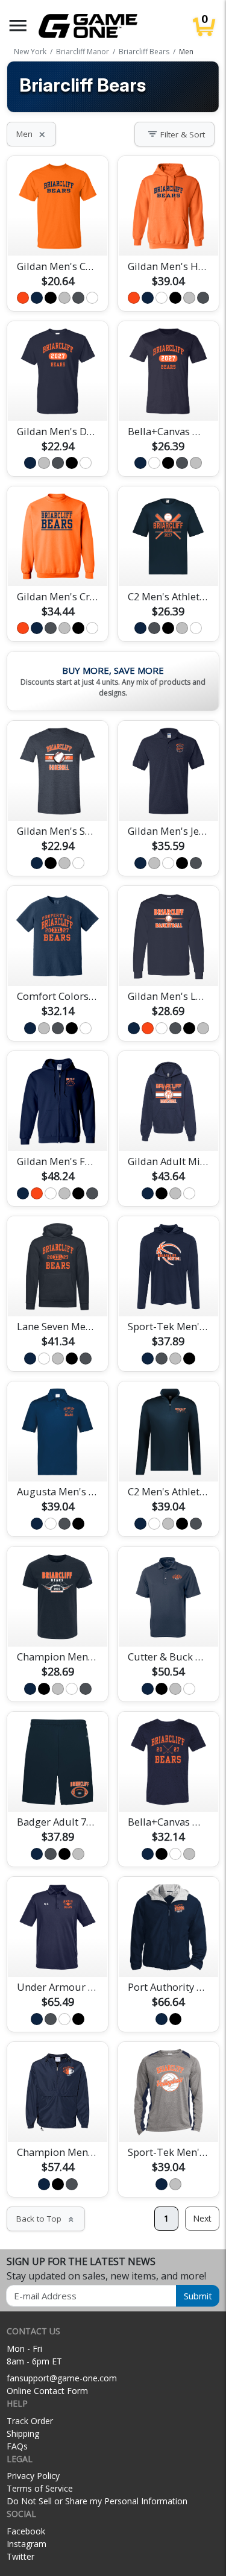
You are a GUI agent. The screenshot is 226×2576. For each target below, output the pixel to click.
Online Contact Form (47, 2391)
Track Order (30, 2421)
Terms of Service (40, 2488)
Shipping (23, 2433)
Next (202, 2218)
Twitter (20, 2556)
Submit (198, 2296)
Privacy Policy (33, 2476)
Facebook (26, 2531)
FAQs (17, 2446)
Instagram (27, 2544)
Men (31, 134)
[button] (18, 26)
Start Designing (58, 233)
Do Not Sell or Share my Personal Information (97, 2501)
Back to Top (46, 2219)
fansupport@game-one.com (62, 2378)
